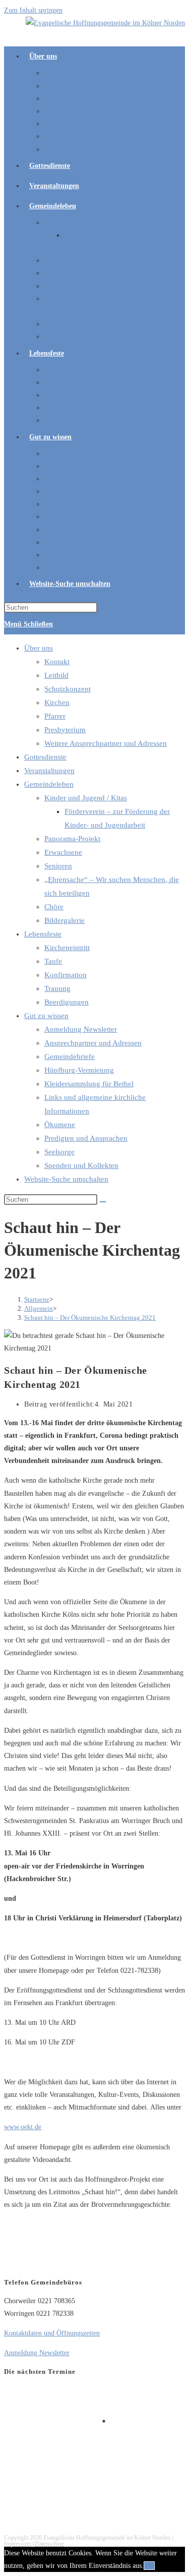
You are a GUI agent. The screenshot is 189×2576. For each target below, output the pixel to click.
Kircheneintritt (67, 948)
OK (149, 2566)
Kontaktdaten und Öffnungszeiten (52, 2333)
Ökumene (60, 1125)
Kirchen (57, 702)
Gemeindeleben (49, 784)
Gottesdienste (45, 757)
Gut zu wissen (46, 1016)
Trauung (57, 988)
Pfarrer (55, 716)
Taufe (53, 961)
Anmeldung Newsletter (81, 1029)
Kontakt (57, 662)
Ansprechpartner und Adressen (93, 1043)
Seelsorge (59, 1152)
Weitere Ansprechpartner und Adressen (106, 743)
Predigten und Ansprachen (86, 1138)
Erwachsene (63, 852)
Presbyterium (65, 730)
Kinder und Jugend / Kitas (86, 798)
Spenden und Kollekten (81, 1165)
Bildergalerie (65, 920)
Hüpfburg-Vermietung (79, 1070)
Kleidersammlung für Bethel (89, 1084)
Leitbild (56, 675)
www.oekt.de (23, 2127)
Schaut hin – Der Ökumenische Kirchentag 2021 (90, 1318)
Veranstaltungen (49, 771)
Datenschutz (49, 2544)
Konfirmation (66, 975)
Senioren (58, 866)
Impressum (17, 2544)
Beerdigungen (67, 1002)
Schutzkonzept (68, 689)
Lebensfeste (43, 934)
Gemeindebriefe (70, 1057)
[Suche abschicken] (103, 1202)
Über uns (39, 648)
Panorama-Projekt (72, 839)
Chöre (54, 907)
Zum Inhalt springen (33, 10)
